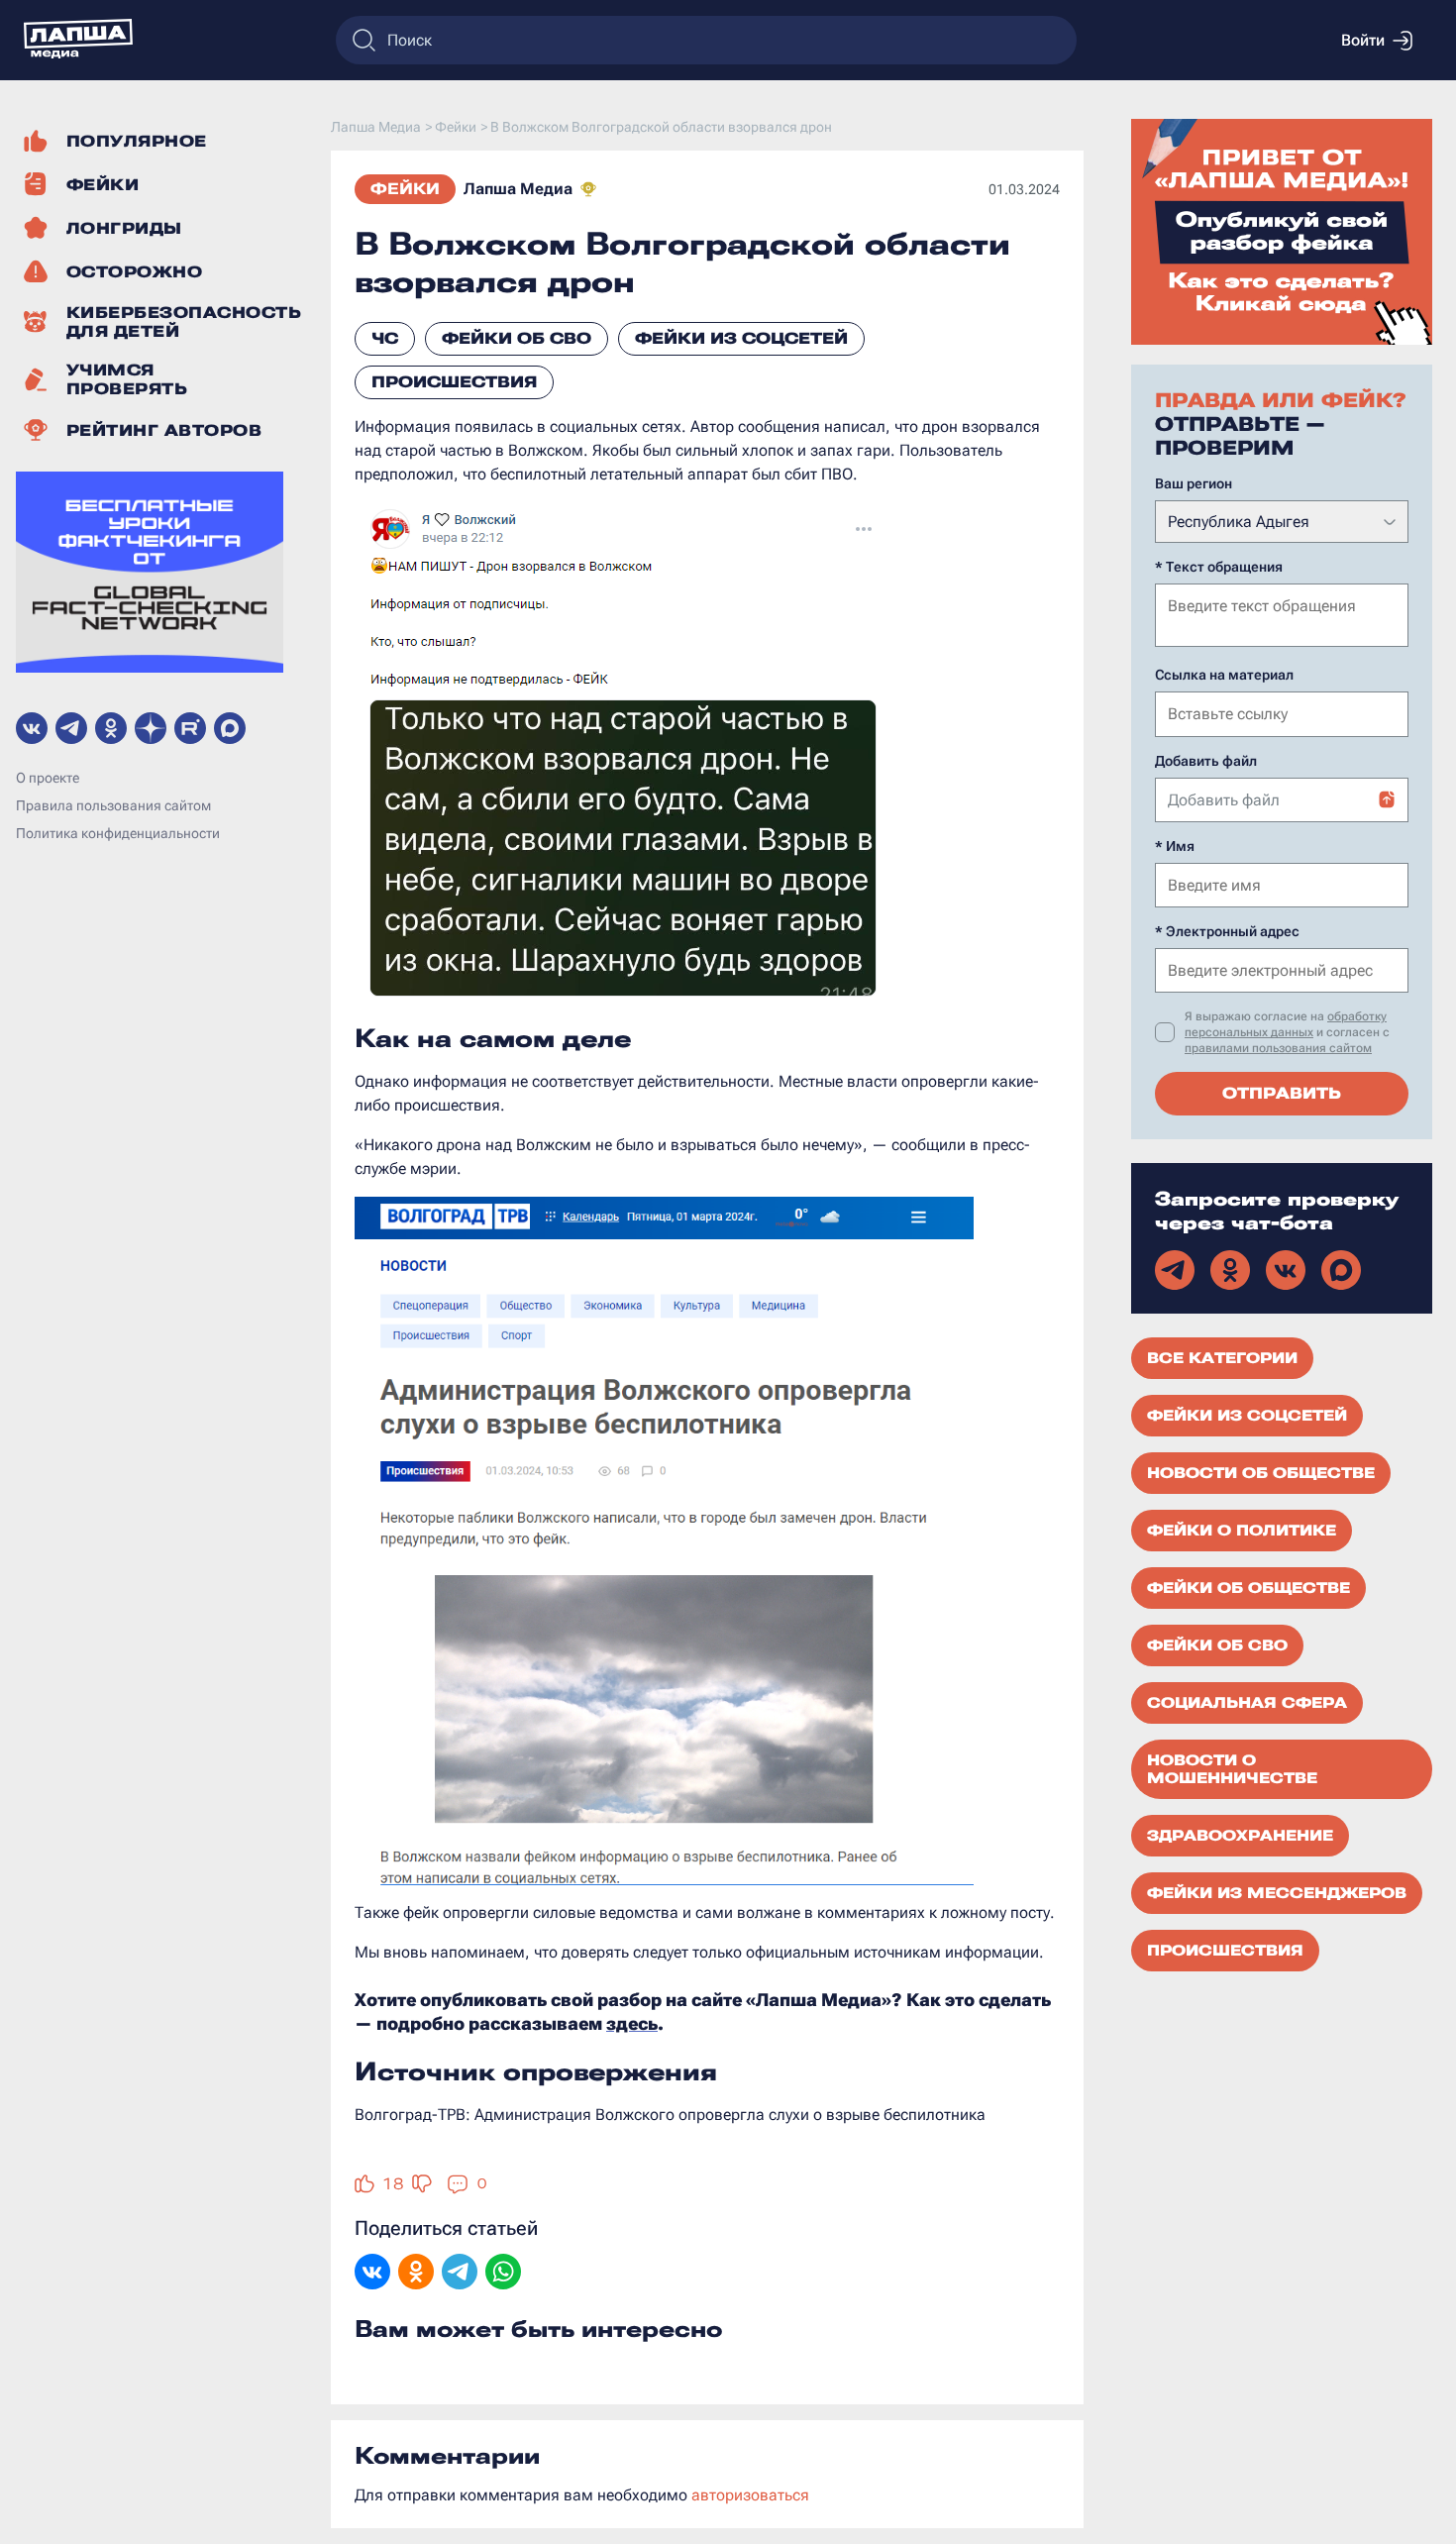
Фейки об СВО (517, 338)
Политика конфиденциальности (118, 833)
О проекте (48, 778)
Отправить (1282, 1093)
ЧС (385, 338)
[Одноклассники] (416, 2274)
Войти (1363, 40)
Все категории (1222, 1358)
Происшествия (454, 382)
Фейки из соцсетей (741, 338)
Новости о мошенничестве (1232, 1769)
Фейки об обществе (1248, 1588)
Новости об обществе (1261, 1473)
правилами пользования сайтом (1278, 1048)
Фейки (405, 189)
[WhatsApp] (503, 2274)
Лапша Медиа (518, 189)
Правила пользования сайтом (113, 805)
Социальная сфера (1247, 1703)
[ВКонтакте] (372, 2274)
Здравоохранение (1240, 1836)
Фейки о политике (1242, 1531)
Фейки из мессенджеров (1277, 1893)
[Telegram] (460, 2274)
